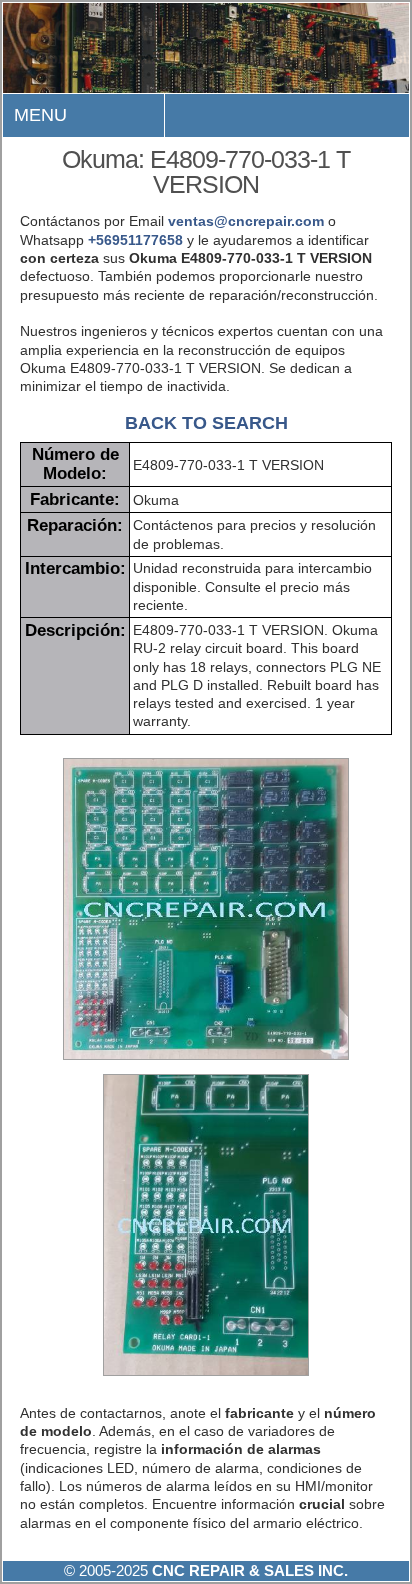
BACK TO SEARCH (206, 422)
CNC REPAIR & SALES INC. (248, 1570)
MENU (40, 115)
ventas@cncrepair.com (246, 221)
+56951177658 (135, 240)
